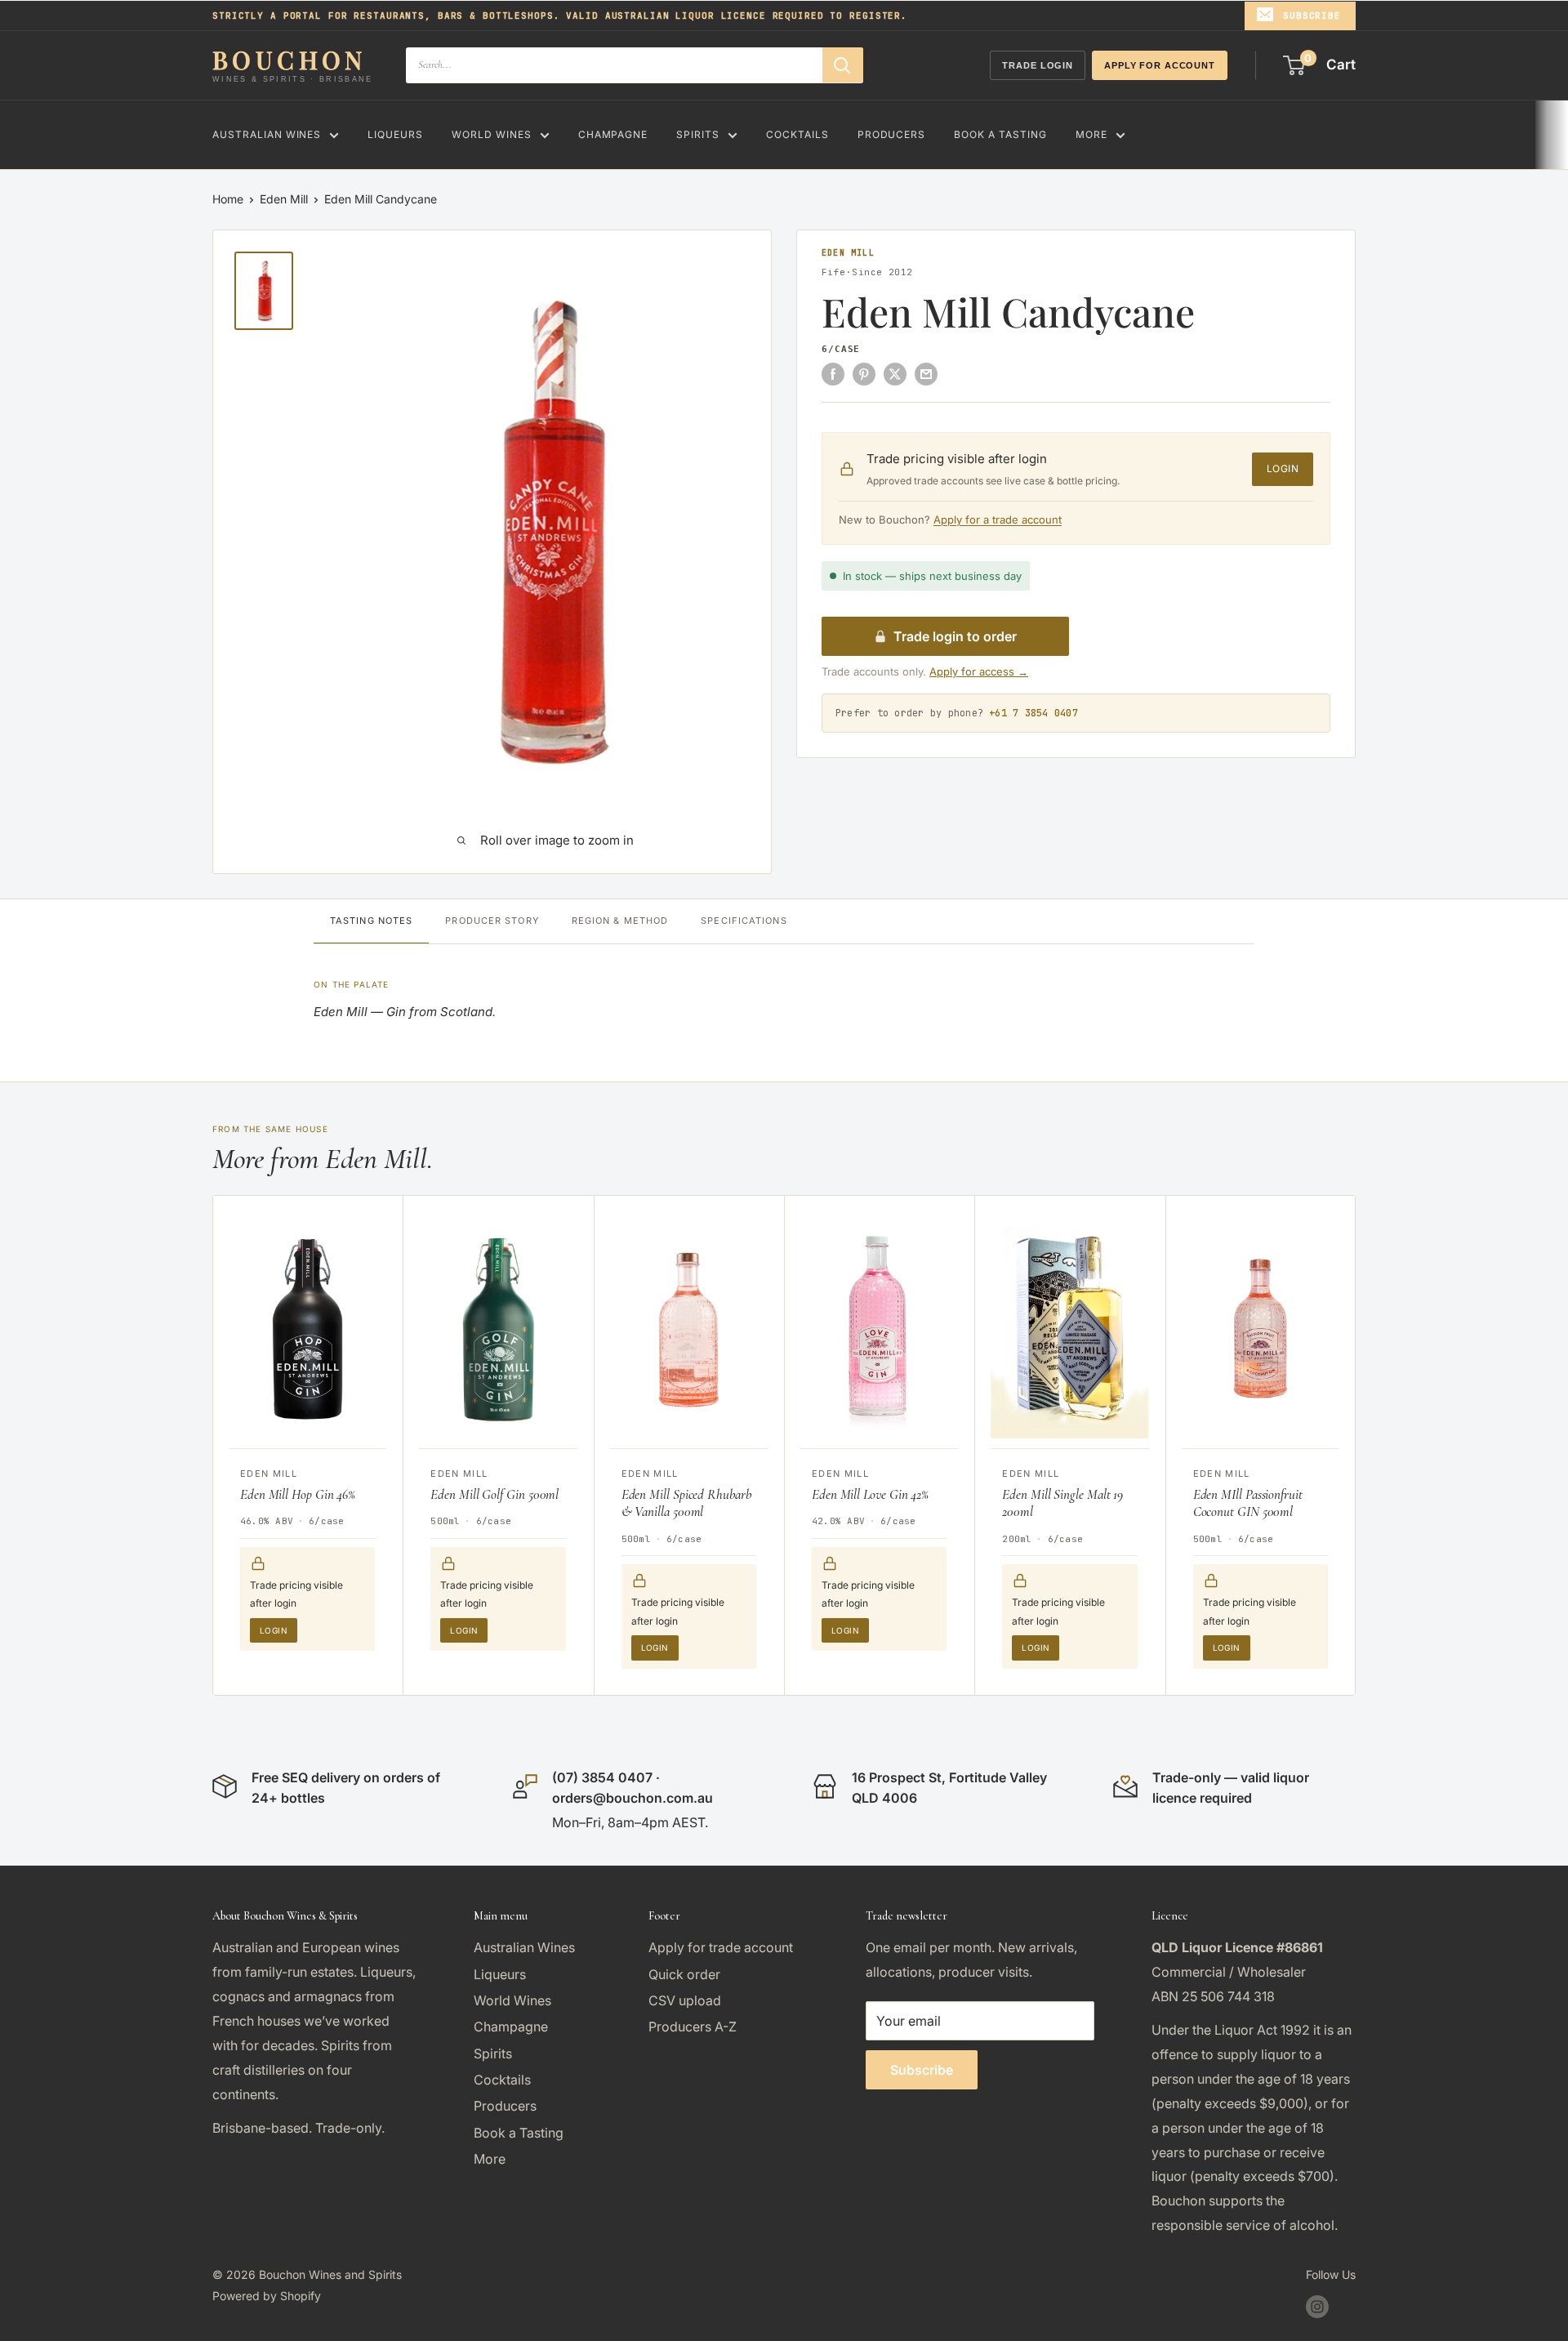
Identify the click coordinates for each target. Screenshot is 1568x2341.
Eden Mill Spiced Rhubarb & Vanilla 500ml (686, 1503)
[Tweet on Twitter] (895, 373)
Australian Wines (267, 134)
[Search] (843, 65)
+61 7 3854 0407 (1033, 713)
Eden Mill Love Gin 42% (870, 1494)
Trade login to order (955, 636)
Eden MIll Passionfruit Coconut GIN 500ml (1248, 1503)
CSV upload (685, 2000)
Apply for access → (979, 671)
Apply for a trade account (998, 519)
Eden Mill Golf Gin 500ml (494, 1494)
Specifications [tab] (744, 921)
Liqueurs (395, 134)
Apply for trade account (721, 1947)
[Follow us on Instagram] (1317, 2307)
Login (1283, 468)
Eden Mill (284, 199)
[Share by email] (926, 373)
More (1091, 134)
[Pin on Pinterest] (864, 373)
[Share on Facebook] (833, 373)
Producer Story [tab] (492, 921)
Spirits (698, 134)
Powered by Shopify (267, 2296)
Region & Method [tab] (620, 921)
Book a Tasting (1000, 134)
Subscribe (1312, 16)
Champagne (613, 134)
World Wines (492, 134)
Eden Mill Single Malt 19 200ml (1062, 1503)
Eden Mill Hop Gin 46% (298, 1494)
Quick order (684, 1974)
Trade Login (1038, 65)
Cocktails (797, 134)
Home (228, 199)
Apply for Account (1160, 65)
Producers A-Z (693, 2027)
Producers (892, 134)
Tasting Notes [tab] (371, 921)
